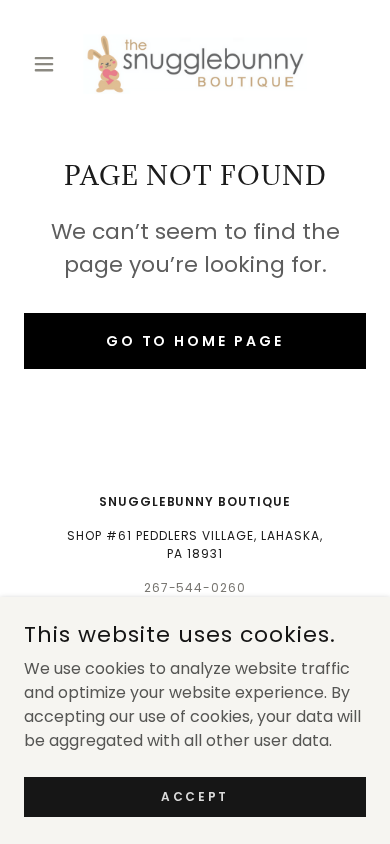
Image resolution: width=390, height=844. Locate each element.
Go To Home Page (195, 341)
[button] (49, 64)
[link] (195, 64)
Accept (194, 795)
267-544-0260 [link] (195, 587)
